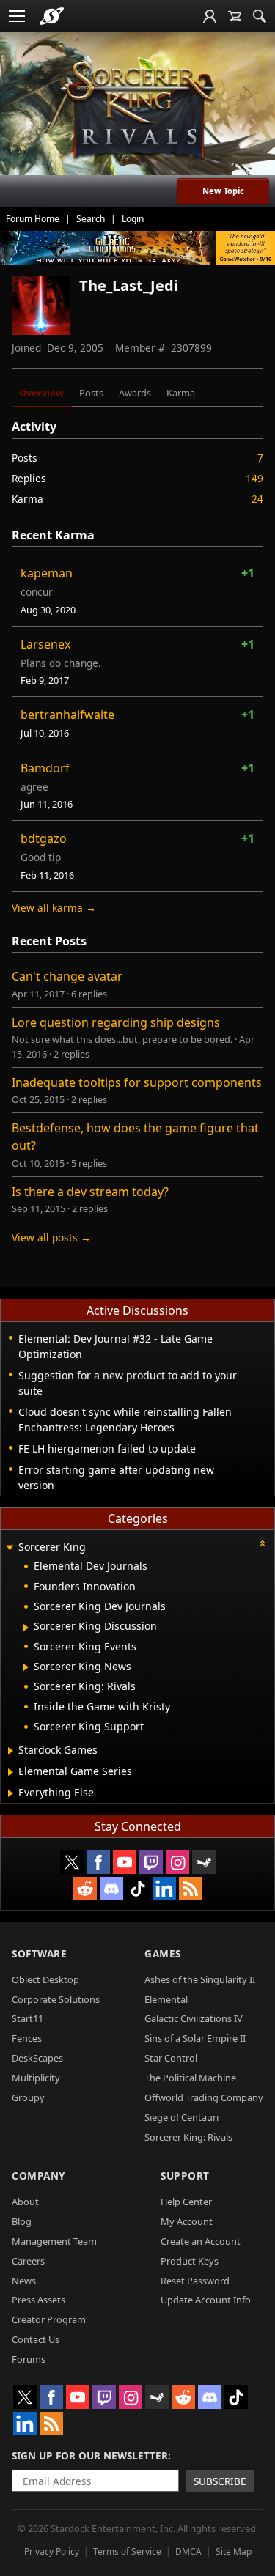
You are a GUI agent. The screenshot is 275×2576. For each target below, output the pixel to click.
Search (91, 219)
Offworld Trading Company (204, 2097)
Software (39, 1953)
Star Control (171, 2058)
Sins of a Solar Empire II (195, 2038)
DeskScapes (37, 2058)
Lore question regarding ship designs (116, 1022)
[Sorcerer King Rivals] (138, 111)
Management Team (54, 2241)
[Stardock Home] (52, 16)
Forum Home (33, 219)
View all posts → (51, 1237)
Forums (29, 2359)
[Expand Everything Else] (11, 1793)
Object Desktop (45, 1979)
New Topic (223, 191)
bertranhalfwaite (67, 715)
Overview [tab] (41, 393)
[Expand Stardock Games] (11, 1751)
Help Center (186, 2202)
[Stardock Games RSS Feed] (191, 1889)
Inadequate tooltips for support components (137, 1082)
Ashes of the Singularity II (200, 1979)
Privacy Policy (52, 2551)
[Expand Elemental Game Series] (11, 1772)
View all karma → (54, 908)
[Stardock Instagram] (177, 1862)
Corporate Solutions (56, 1999)
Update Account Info (206, 2300)
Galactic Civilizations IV (194, 2018)
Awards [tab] (135, 393)
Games (163, 1953)
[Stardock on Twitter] (72, 1862)
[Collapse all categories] (263, 1543)
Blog (22, 2221)
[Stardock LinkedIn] (164, 1889)
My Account (187, 2221)
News (24, 2281)
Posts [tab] (91, 393)
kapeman (47, 573)
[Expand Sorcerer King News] (26, 1667)
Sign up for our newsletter (90, 2455)
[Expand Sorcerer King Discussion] (26, 1628)
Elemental (166, 1999)
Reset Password (195, 2281)
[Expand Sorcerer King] (10, 1548)
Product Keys (190, 2261)
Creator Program (49, 2319)
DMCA (188, 2551)
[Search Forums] (260, 16)
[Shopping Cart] (235, 16)
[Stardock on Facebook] (98, 1862)
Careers (28, 2261)
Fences (27, 2038)
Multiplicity (36, 2078)
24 (257, 499)
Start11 (27, 2018)
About (25, 2202)
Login (133, 219)
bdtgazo (44, 838)
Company (38, 2175)
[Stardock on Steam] (204, 1862)
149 (254, 478)
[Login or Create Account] (210, 16)
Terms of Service (127, 2551)
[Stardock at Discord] (111, 1889)
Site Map (234, 2551)
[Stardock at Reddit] (85, 1889)
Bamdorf (45, 768)
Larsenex (45, 644)
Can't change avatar (67, 976)
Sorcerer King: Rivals (188, 2137)
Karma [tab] (181, 393)
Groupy (28, 2097)
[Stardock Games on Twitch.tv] (151, 1862)
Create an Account (201, 2241)
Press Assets (38, 2300)
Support (185, 2175)
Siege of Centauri (181, 2117)
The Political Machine (190, 2078)
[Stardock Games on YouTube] (125, 1862)
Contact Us (36, 2339)
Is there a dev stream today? (90, 1192)
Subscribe (220, 2481)
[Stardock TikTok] (138, 1889)
